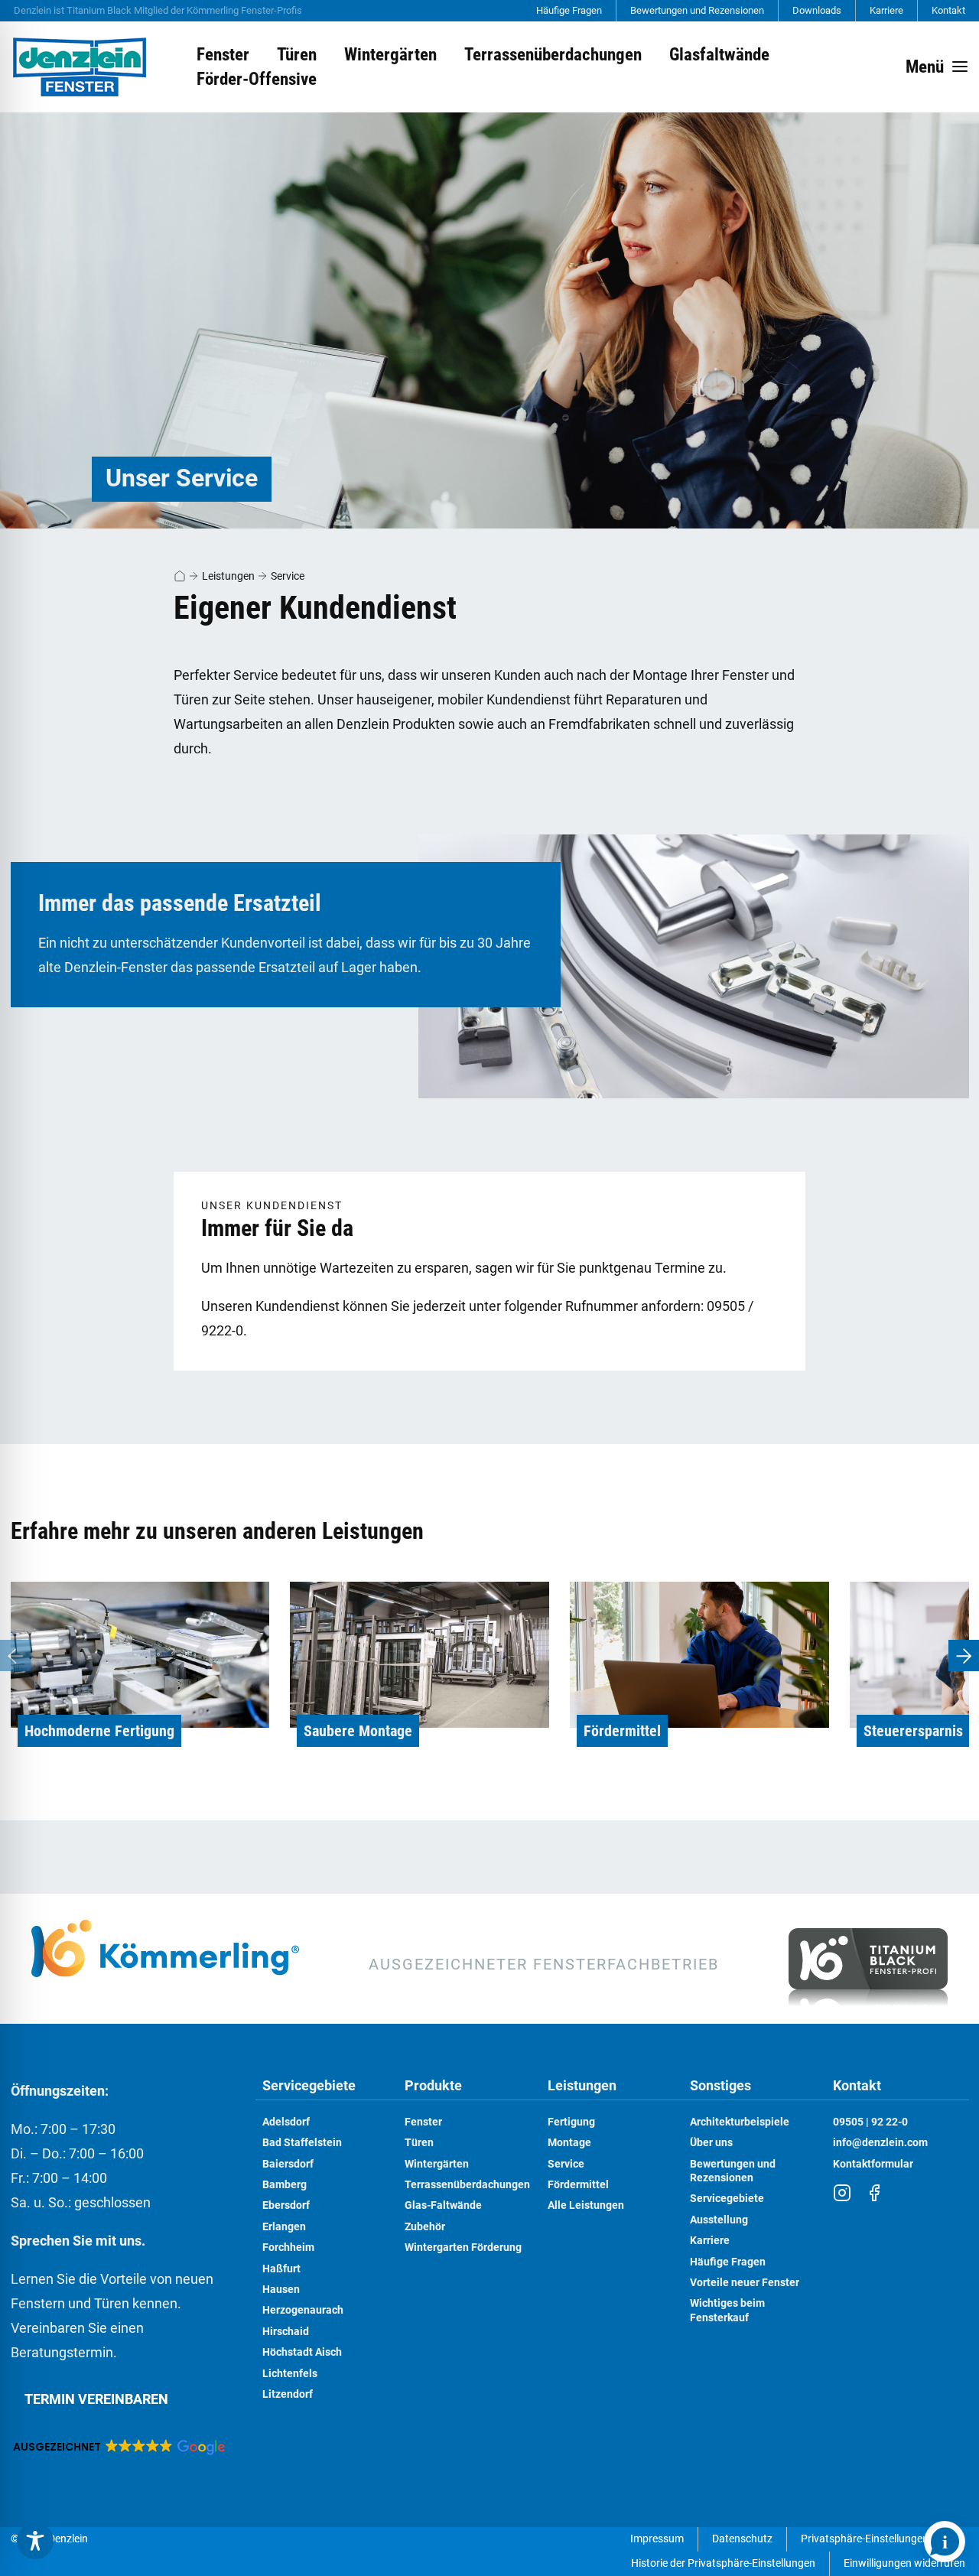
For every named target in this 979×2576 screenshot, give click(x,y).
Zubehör (425, 2227)
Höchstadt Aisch (302, 2352)
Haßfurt (281, 2269)
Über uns (711, 2143)
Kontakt (948, 10)
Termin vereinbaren (96, 2399)
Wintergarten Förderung (463, 2247)
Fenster (423, 2122)
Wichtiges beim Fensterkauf (727, 2310)
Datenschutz (742, 2539)
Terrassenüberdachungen (467, 2185)
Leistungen (228, 576)
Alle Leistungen (586, 2205)
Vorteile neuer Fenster (745, 2283)
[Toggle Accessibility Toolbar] (35, 2541)
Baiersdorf (288, 2164)
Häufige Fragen (569, 10)
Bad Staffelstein (302, 2143)
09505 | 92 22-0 (870, 2122)
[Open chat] (945, 2542)
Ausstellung (719, 2220)
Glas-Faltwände (443, 2205)
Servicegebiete (309, 2086)
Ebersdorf (286, 2205)
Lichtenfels (290, 2374)
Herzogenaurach (303, 2310)
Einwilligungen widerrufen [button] (904, 2563)
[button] (118, 2447)
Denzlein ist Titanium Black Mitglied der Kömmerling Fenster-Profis (158, 10)
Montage (569, 2143)
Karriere (886, 10)
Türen (419, 2143)
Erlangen (284, 2227)
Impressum (657, 2539)
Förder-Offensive (257, 79)
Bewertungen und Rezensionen (697, 10)
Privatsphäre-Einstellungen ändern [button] (883, 2539)
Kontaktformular (873, 2164)
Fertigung (571, 2122)
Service (288, 576)
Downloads (817, 10)
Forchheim (288, 2247)
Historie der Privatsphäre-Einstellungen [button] (723, 2563)
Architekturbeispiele (740, 2122)
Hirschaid (286, 2332)
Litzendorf (288, 2394)
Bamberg (285, 2185)
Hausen (281, 2290)
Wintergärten (437, 2164)
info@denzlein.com (880, 2143)
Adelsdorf (286, 2122)
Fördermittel (578, 2185)
